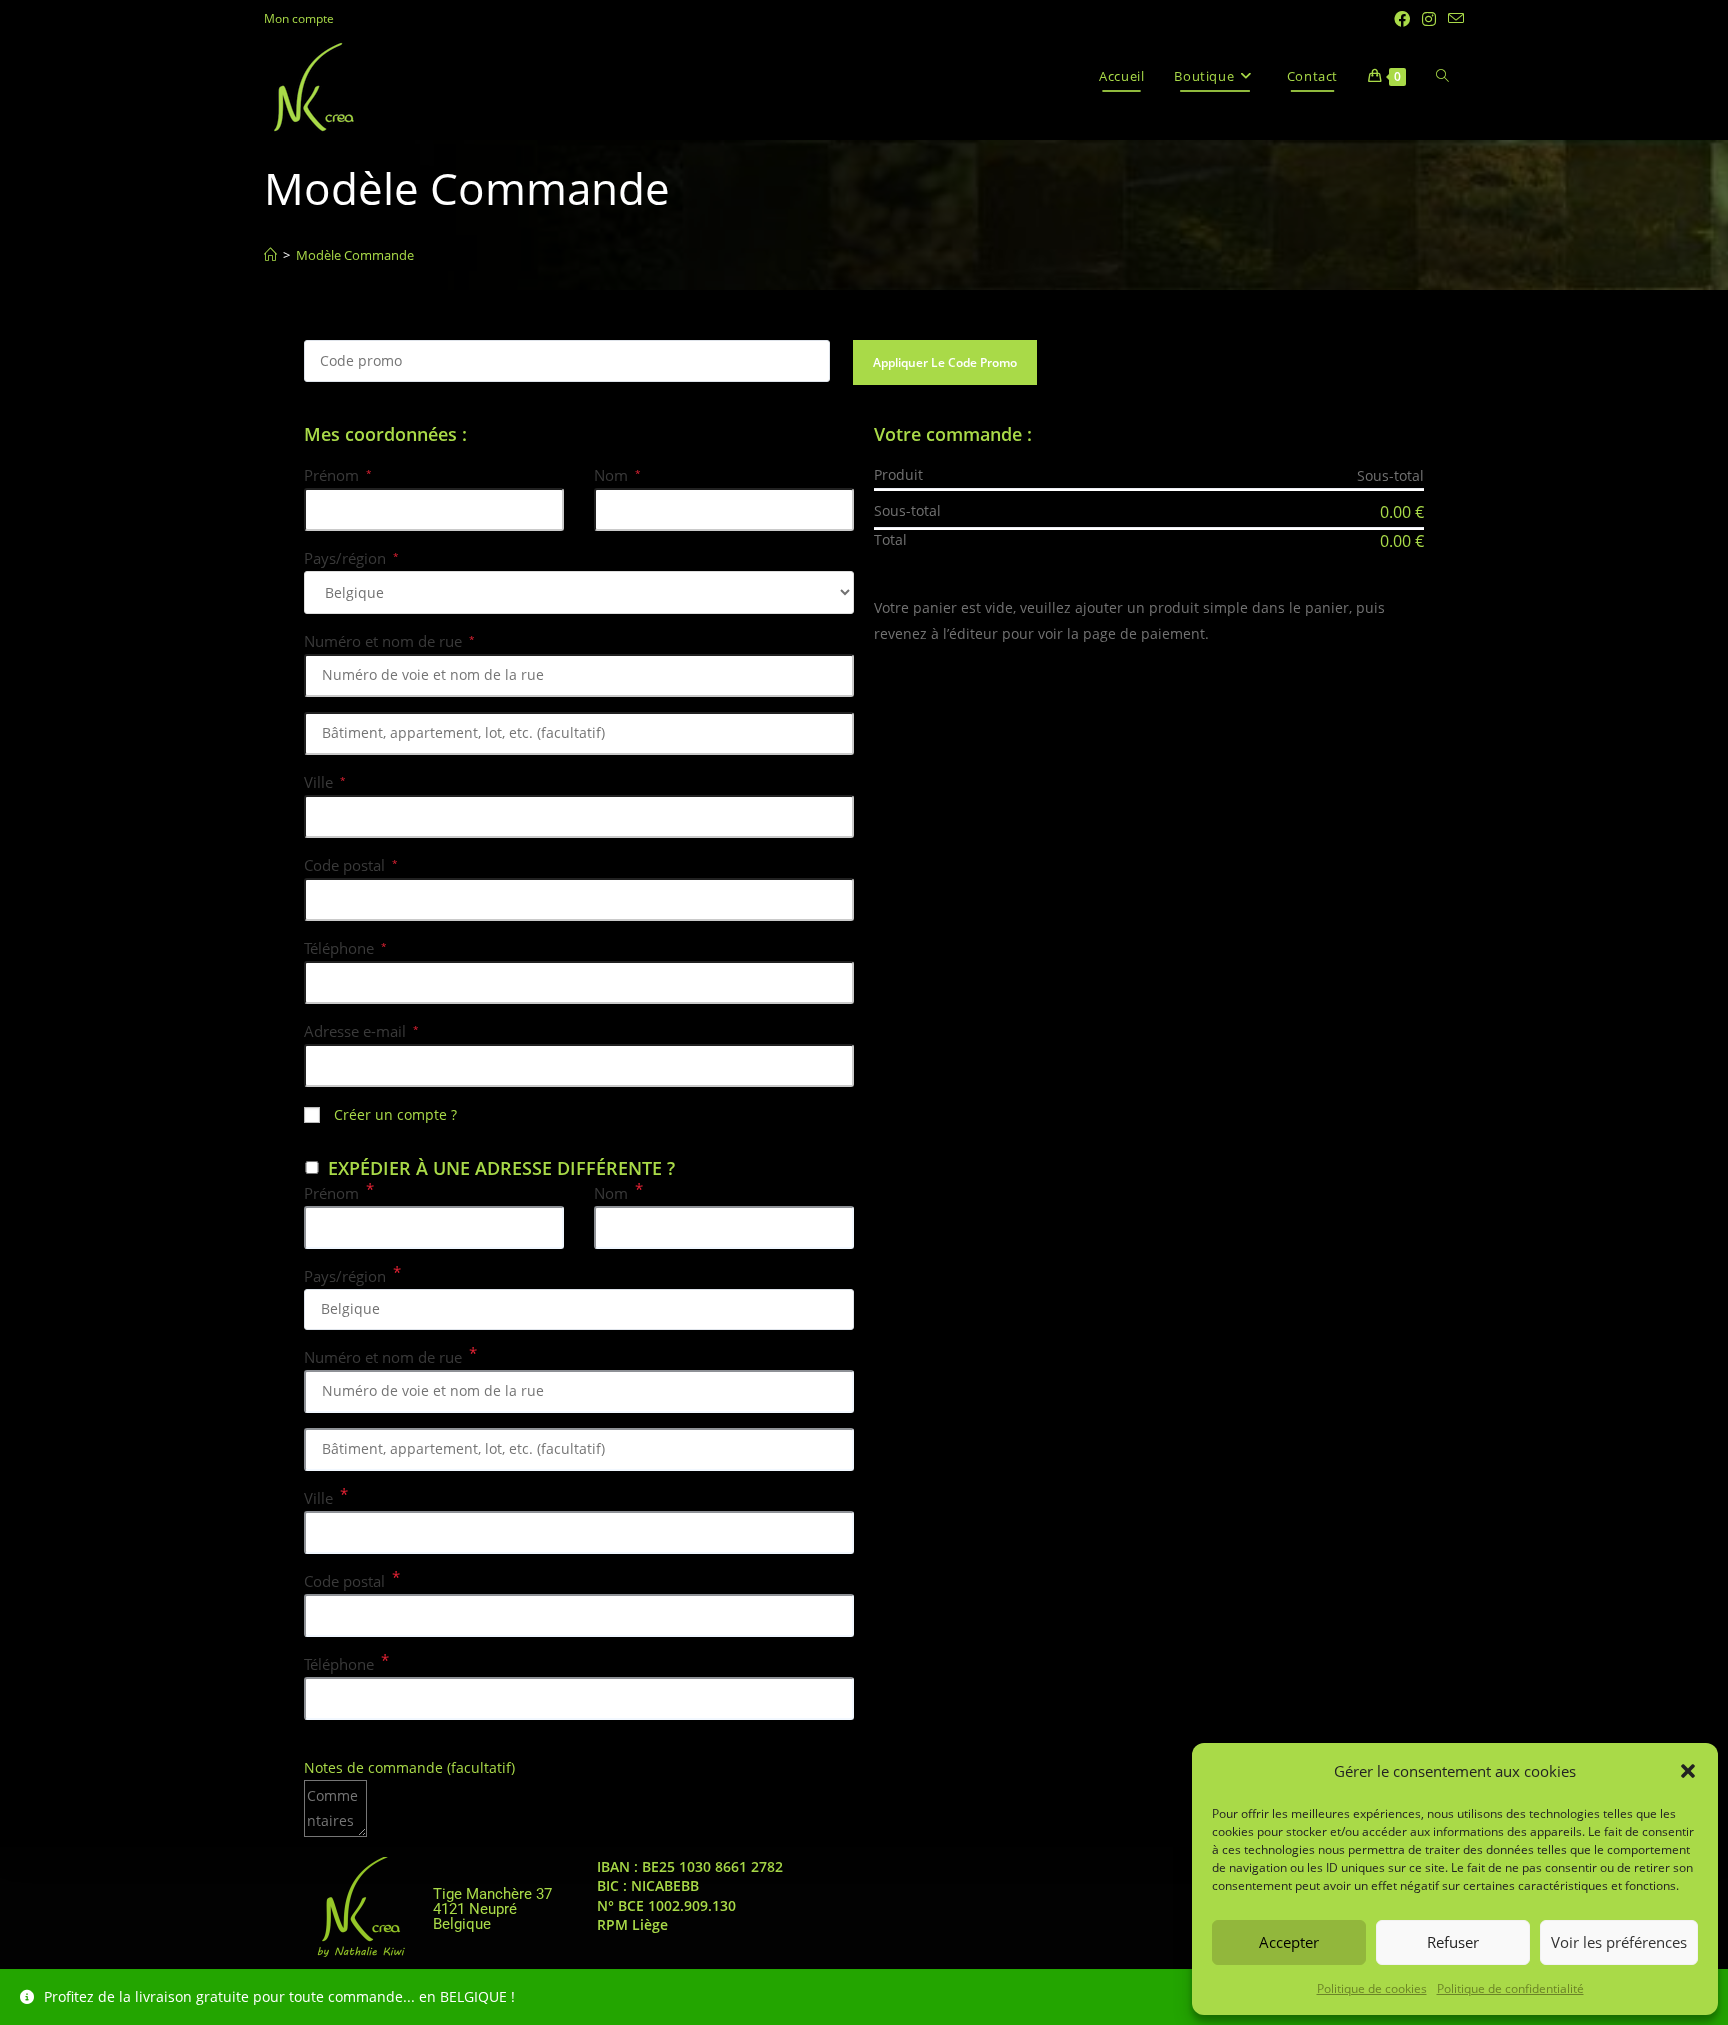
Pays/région (351, 558)
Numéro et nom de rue (389, 641)
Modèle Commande (355, 255)
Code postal (351, 865)
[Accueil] (270, 255)
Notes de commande (409, 1767)
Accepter (1289, 1942)
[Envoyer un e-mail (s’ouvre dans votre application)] (1453, 19)
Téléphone (345, 948)
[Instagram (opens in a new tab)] (1429, 19)
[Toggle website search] (1442, 76)
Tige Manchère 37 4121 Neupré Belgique (492, 1909)
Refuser (1453, 1942)
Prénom (338, 475)
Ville (325, 782)
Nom (617, 475)
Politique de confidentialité (1510, 1988)
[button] (1688, 1771)
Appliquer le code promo (945, 362)
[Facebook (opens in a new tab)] (1402, 19)
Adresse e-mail (361, 1031)
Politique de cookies (1372, 1988)
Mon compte (299, 18)
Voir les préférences (1619, 1942)
